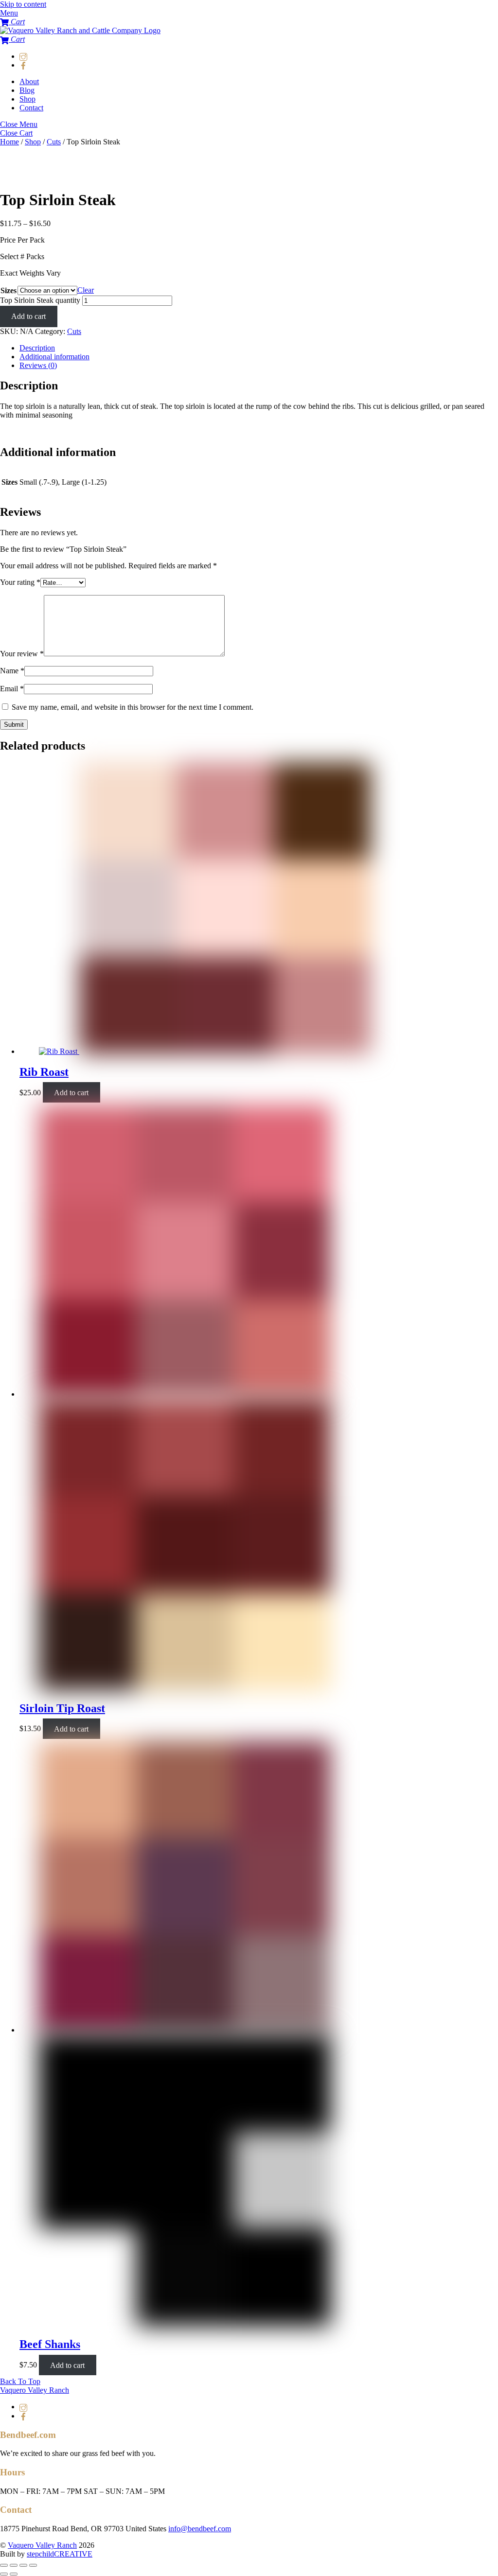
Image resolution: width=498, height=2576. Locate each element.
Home (9, 142)
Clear (86, 290)
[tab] (259, 348)
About (29, 81)
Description (37, 348)
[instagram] (23, 56)
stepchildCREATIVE (60, 2554)
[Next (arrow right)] (14, 2574)
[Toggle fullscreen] (23, 2565)
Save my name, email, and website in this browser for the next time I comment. (133, 707)
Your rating (20, 582)
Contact (31, 108)
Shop (27, 99)
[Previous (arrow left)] (4, 2574)
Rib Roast (44, 1072)
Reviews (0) (38, 365)
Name (12, 671)
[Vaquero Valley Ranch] (80, 30)
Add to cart (28, 316)
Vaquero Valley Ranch (42, 2545)
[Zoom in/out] (33, 2565)
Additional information (54, 357)
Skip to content (23, 4)
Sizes (9, 290)
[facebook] (23, 65)
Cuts (54, 142)
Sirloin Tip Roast (62, 1708)
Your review (22, 654)
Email (12, 689)
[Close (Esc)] (4, 2565)
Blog (27, 90)
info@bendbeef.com (200, 2529)
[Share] (14, 2565)
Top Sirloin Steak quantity (40, 300)
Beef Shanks (50, 2344)
